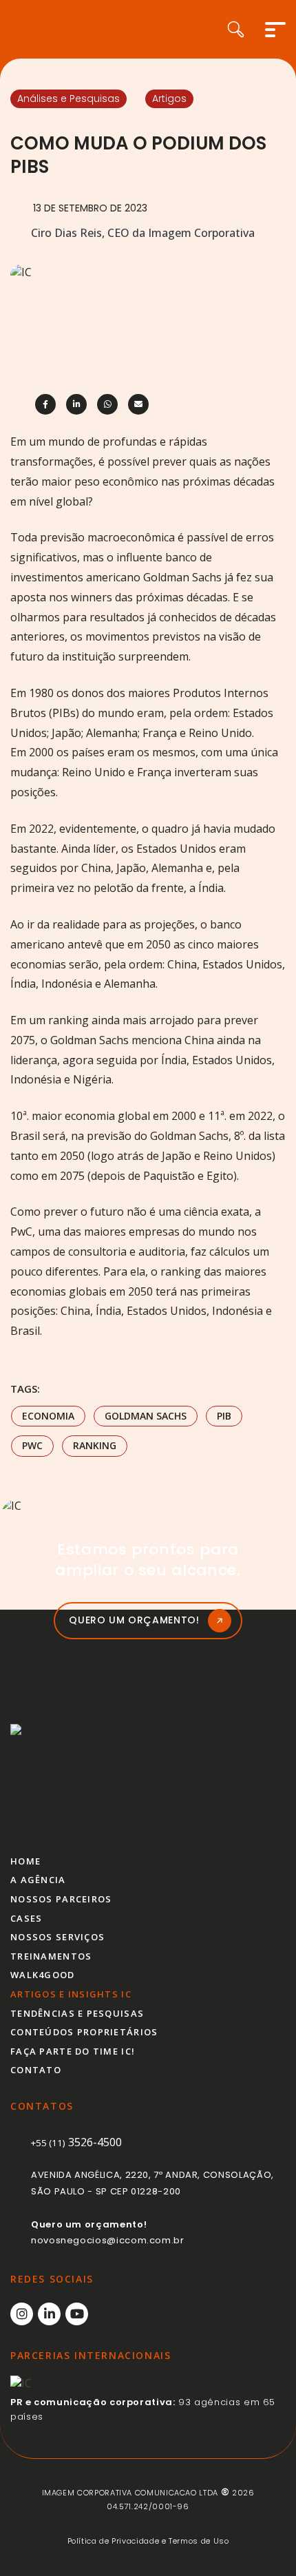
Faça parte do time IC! (73, 2051)
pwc (32, 1445)
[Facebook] (45, 404)
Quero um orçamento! (134, 1620)
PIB (224, 1416)
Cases (26, 1918)
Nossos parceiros (61, 1899)
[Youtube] (77, 2314)
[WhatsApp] (107, 404)
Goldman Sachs (146, 1416)
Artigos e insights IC (71, 1994)
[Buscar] (246, 29)
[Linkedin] (76, 404)
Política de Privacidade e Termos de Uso (148, 2541)
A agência (38, 1880)
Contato (36, 2070)
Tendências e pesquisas (77, 2013)
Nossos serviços (57, 1937)
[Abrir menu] (275, 30)
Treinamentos (51, 1956)
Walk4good (43, 1975)
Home (25, 1861)
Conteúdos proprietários (84, 2032)
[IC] (64, 1778)
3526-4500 (76, 2142)
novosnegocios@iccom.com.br (108, 2240)
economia (48, 1416)
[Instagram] (22, 2314)
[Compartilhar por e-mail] (138, 404)
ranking (95, 1445)
